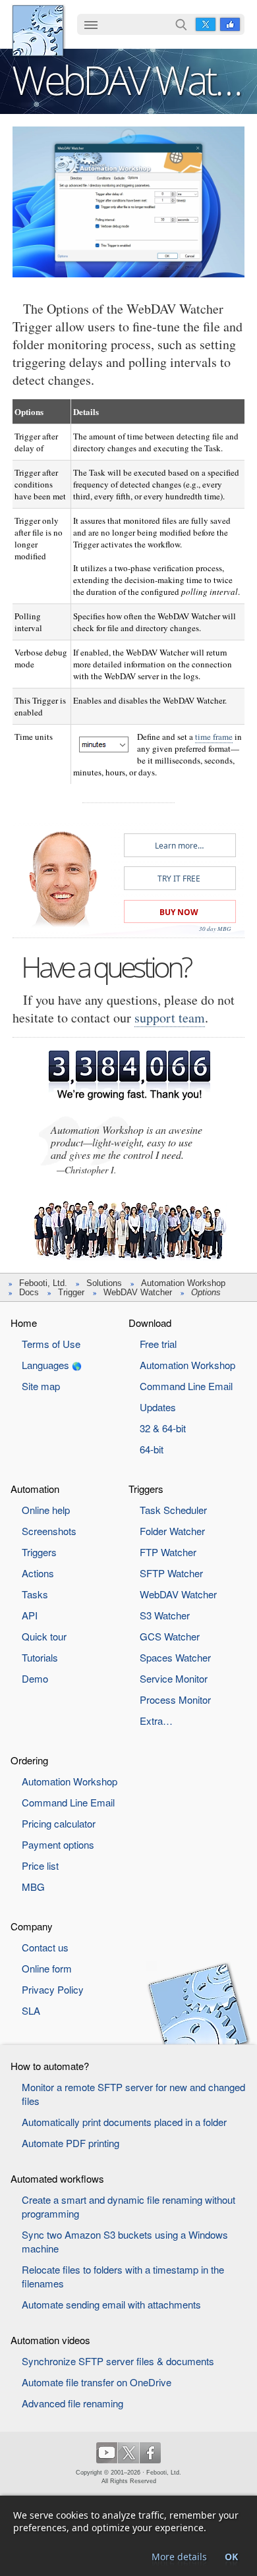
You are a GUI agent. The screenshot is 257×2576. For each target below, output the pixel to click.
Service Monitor (174, 1678)
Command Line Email (186, 1386)
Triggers (39, 1552)
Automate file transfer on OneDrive (97, 2382)
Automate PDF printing (71, 2143)
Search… (181, 24)
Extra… (156, 1721)
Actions (38, 1573)
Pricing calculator (59, 1823)
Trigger (71, 1292)
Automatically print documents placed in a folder (124, 2122)
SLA (31, 2010)
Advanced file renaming (72, 2403)
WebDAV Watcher (138, 1292)
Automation (35, 1489)
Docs (29, 1292)
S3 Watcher (165, 1615)
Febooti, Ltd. (38, 31)
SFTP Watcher (171, 1573)
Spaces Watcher (175, 1657)
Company (32, 1926)
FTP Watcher (168, 1552)
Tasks (35, 1594)
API (30, 1615)
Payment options (58, 1844)
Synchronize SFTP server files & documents (118, 2361)
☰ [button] (91, 24)
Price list (40, 1865)
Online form (47, 1968)
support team (170, 1018)
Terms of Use (51, 1344)
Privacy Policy (53, 1989)
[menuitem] (91, 26)
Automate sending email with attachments (111, 2304)
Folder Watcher (172, 1531)
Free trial (158, 1344)
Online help (46, 1510)
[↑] (128, 137)
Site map (41, 1386)
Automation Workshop (183, 1283)
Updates (158, 1407)
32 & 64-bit (163, 1428)
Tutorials (40, 1657)
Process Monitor (175, 1699)
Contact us (45, 1947)
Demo (35, 1678)
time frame (214, 737)
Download (150, 1323)
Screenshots (49, 1531)
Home (24, 1323)
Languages (45, 1365)
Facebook (230, 24)
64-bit (152, 1449)
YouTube (107, 2453)
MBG (33, 1887)
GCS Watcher (170, 1636)
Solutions (104, 1283)
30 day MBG (215, 928)
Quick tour (44, 1636)
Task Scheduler (173, 1510)
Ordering (29, 1760)
